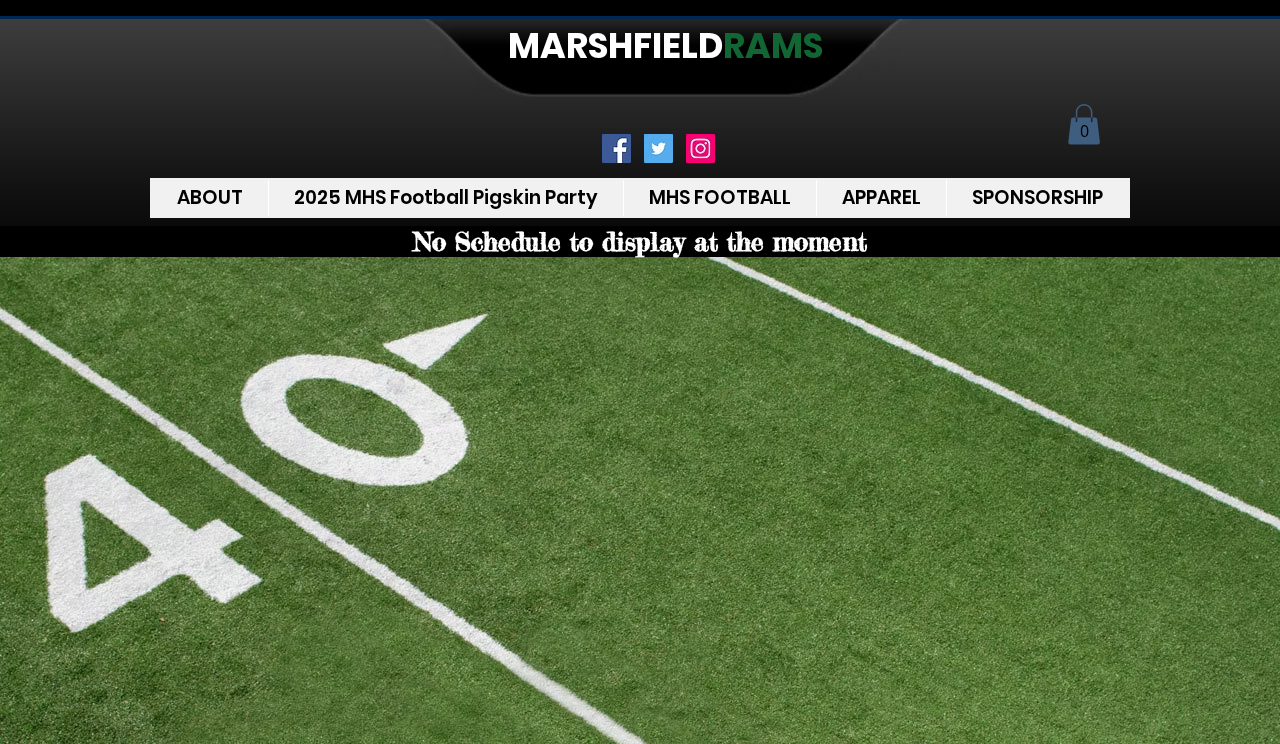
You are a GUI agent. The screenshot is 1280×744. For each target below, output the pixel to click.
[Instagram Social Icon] (700, 148)
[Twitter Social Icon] (658, 148)
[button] (1084, 124)
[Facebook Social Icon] (616, 148)
